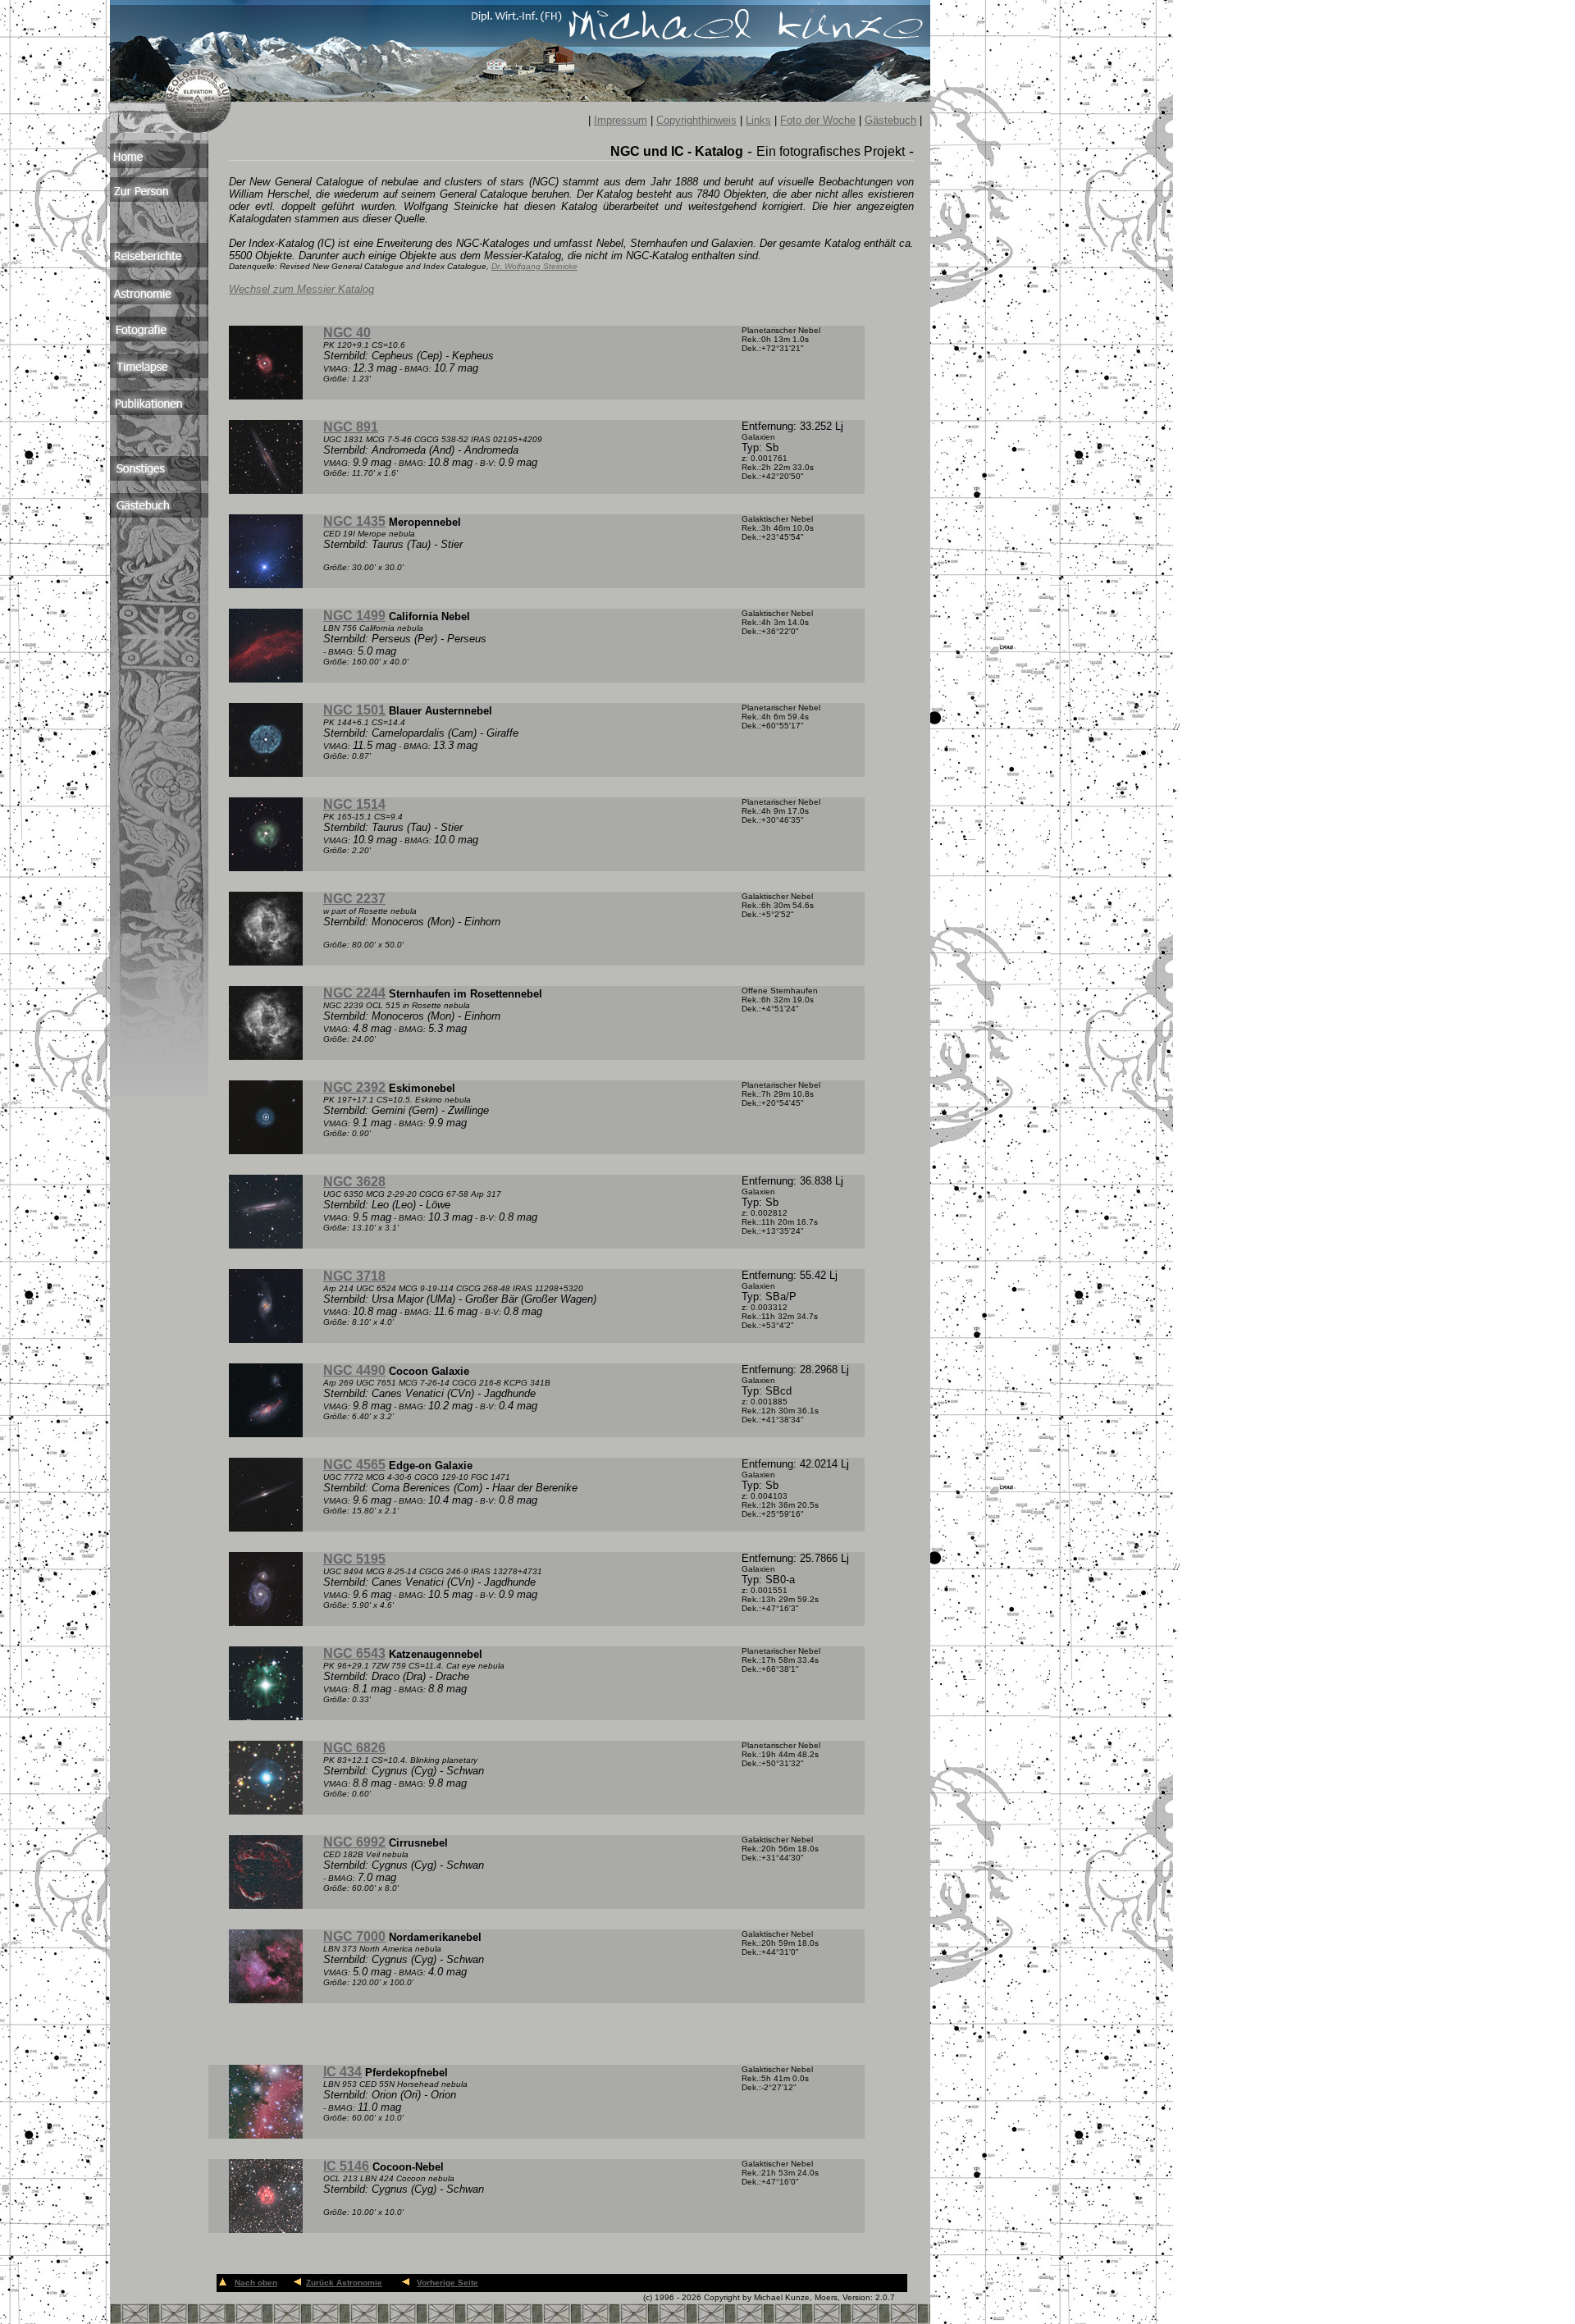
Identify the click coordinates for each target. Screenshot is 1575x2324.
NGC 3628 (354, 1182)
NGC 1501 (354, 710)
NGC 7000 (354, 1936)
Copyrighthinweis (696, 120)
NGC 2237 (354, 899)
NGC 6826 (354, 1748)
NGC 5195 (354, 1559)
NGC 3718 (354, 1276)
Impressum (621, 120)
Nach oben (256, 2283)
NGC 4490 (354, 1370)
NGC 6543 (354, 1653)
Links (758, 120)
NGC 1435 (354, 521)
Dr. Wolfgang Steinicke (534, 266)
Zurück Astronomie (344, 2283)
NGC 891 (351, 427)
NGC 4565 (354, 1465)
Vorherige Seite (447, 2283)
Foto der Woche (818, 120)
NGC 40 (347, 333)
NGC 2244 (354, 993)
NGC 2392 (354, 1087)
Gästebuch (890, 120)
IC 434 (342, 2072)
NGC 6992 (354, 1842)
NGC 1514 (354, 804)
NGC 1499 (354, 616)
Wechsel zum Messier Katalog (301, 289)
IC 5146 (346, 2166)
